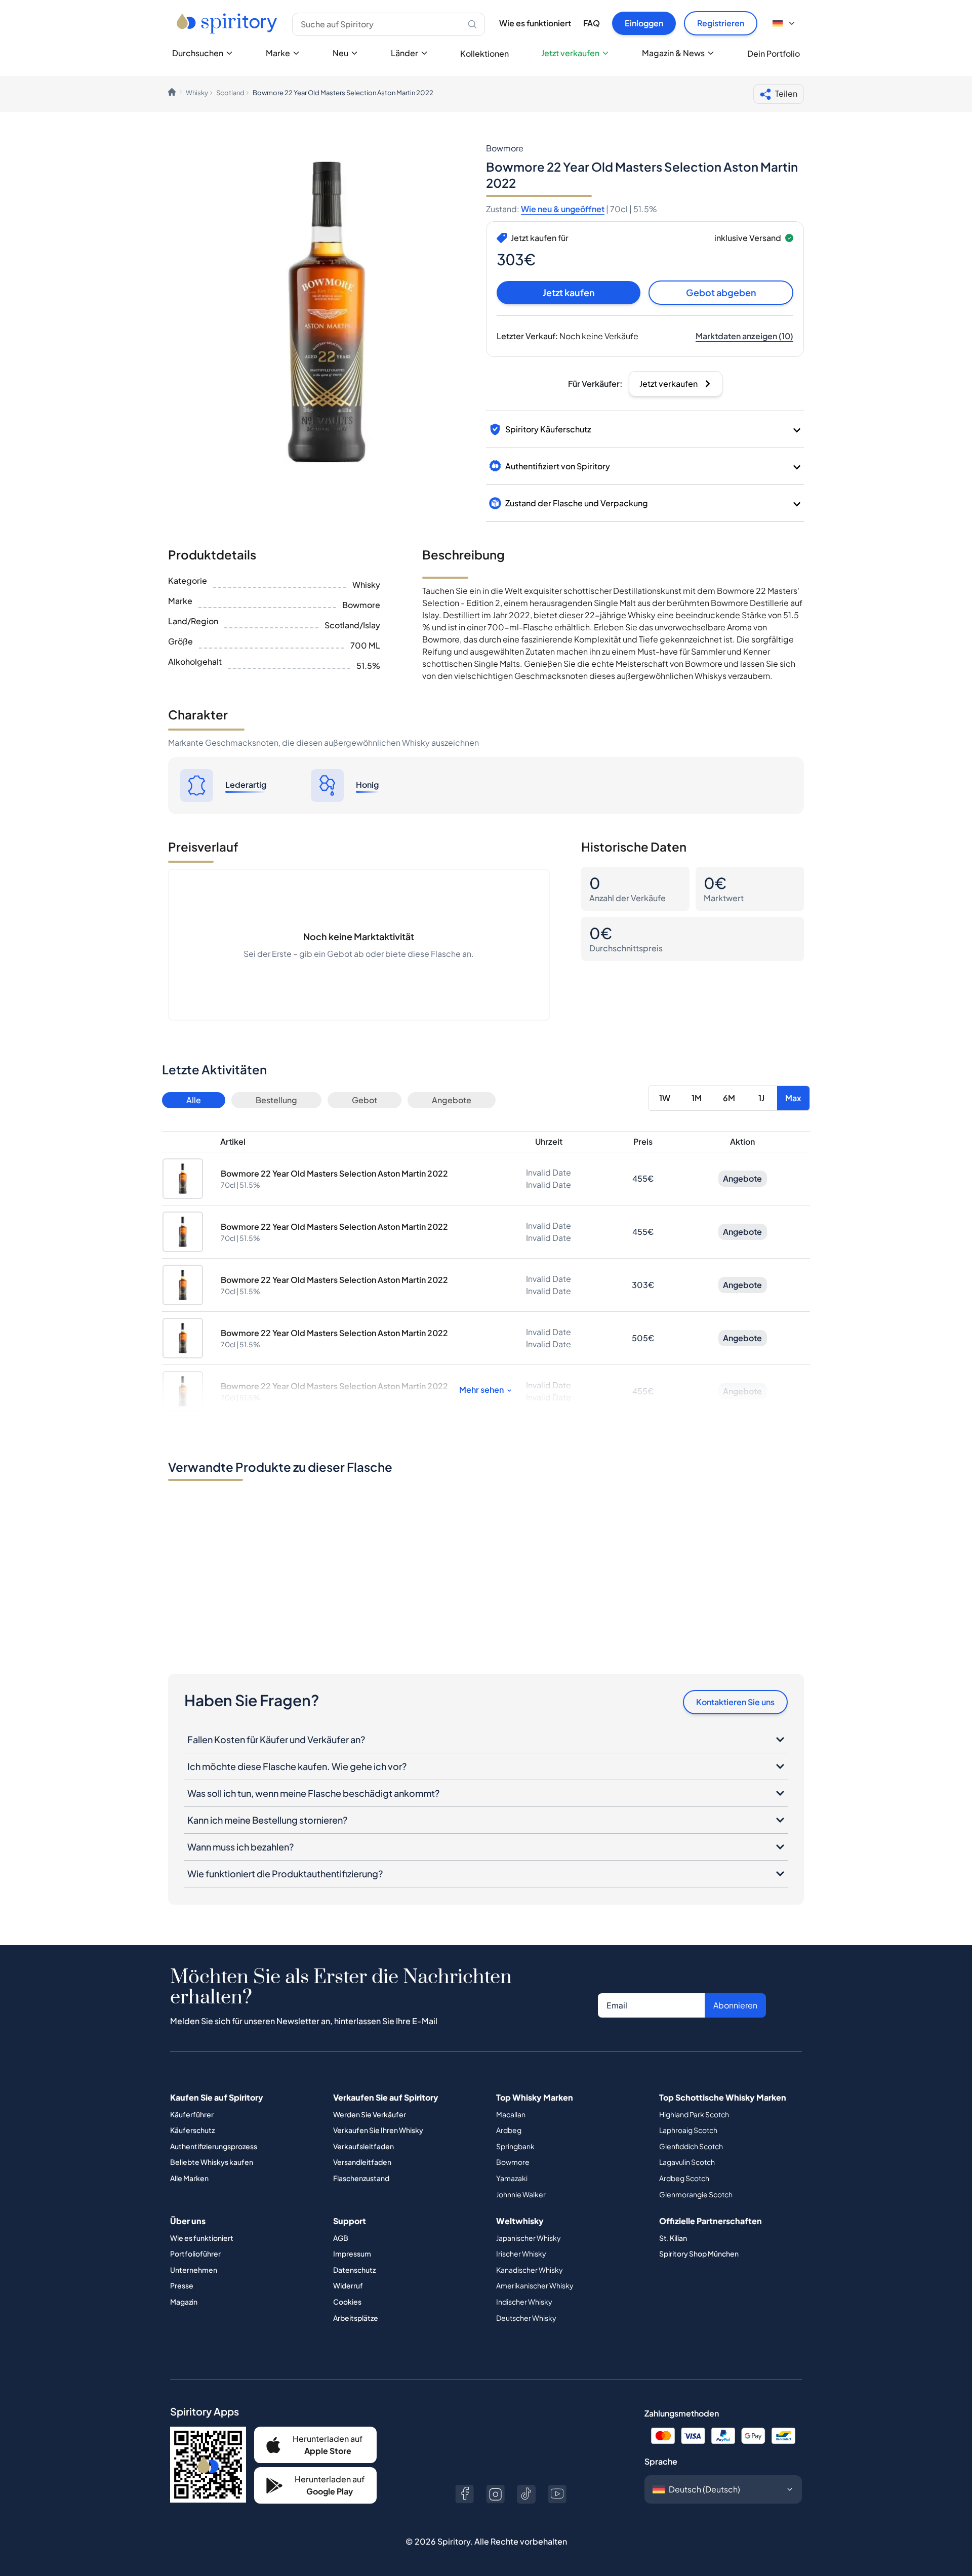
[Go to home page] (228, 23)
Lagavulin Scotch (687, 2162)
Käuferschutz (192, 2130)
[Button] (464, 2494)
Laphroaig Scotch (688, 2130)
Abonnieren (735, 2005)
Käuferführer (192, 2114)
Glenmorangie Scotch (696, 2194)
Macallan (511, 2114)
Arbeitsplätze (356, 2318)
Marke (278, 53)
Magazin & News (673, 53)
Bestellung (276, 1100)
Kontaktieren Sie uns (735, 1702)
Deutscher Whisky (526, 2318)
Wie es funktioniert (535, 23)
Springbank (515, 2146)
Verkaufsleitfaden (363, 2146)
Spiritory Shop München (699, 2253)
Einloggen (644, 23)
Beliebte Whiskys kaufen (212, 2162)
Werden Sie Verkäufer (370, 2114)
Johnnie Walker (521, 2194)
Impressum (352, 2253)
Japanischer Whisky (529, 2238)
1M (697, 1098)
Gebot (364, 1100)
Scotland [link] (230, 93)
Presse (182, 2285)
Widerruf (348, 2285)
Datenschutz (354, 2270)
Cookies (347, 2302)
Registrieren (721, 23)
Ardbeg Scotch (684, 2178)
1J (761, 1098)
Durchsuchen (198, 53)
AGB (341, 2238)
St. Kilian (673, 2238)
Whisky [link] (197, 93)
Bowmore (513, 2162)
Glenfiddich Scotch (691, 2146)
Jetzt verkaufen (570, 53)
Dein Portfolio (774, 53)
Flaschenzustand (361, 2178)
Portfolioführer (195, 2253)
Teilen (786, 93)
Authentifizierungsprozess (214, 2146)
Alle (194, 1100)
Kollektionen (484, 53)
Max (793, 1098)
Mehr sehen (481, 1390)
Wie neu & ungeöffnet (563, 209)
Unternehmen (194, 2270)
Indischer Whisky (524, 2302)
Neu (340, 53)
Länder (404, 53)
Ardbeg (509, 2130)
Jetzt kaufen (569, 292)
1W (665, 1098)
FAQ (592, 23)
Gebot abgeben (721, 292)
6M (729, 1098)
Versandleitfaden (362, 2162)
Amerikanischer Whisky (535, 2285)
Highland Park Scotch (694, 2114)
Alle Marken (189, 2178)
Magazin (184, 2302)
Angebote (452, 1100)
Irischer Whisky (521, 2253)
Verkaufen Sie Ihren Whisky (378, 2130)
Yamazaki (512, 2178)
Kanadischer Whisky (530, 2270)
